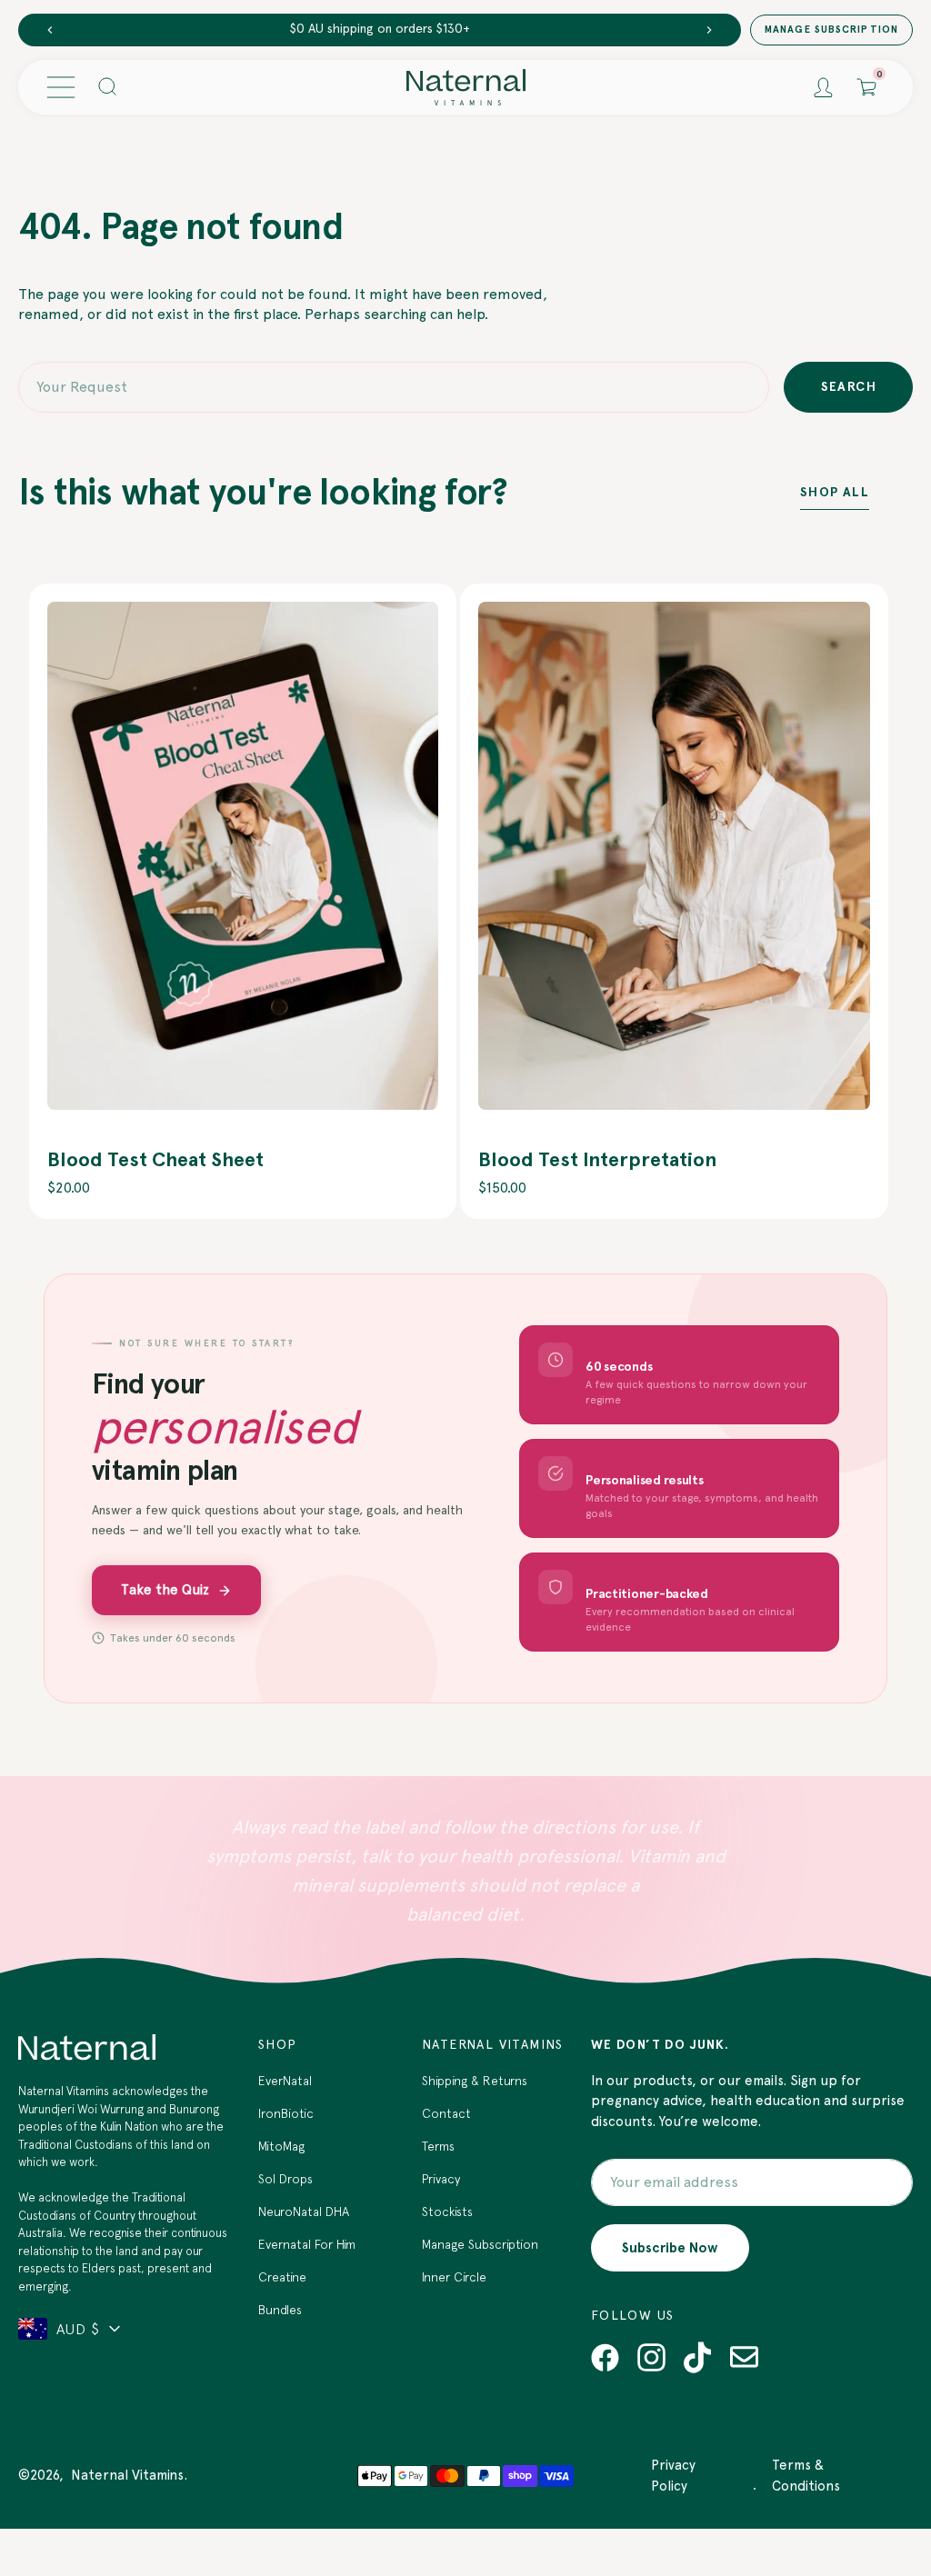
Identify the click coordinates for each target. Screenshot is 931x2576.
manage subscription (831, 30)
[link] (243, 856)
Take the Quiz (165, 1590)
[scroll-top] (889, 2465)
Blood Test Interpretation (597, 1160)
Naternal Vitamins (127, 2475)
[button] (60, 87)
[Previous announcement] (50, 30)
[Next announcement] (709, 30)
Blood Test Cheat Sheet (155, 1160)
